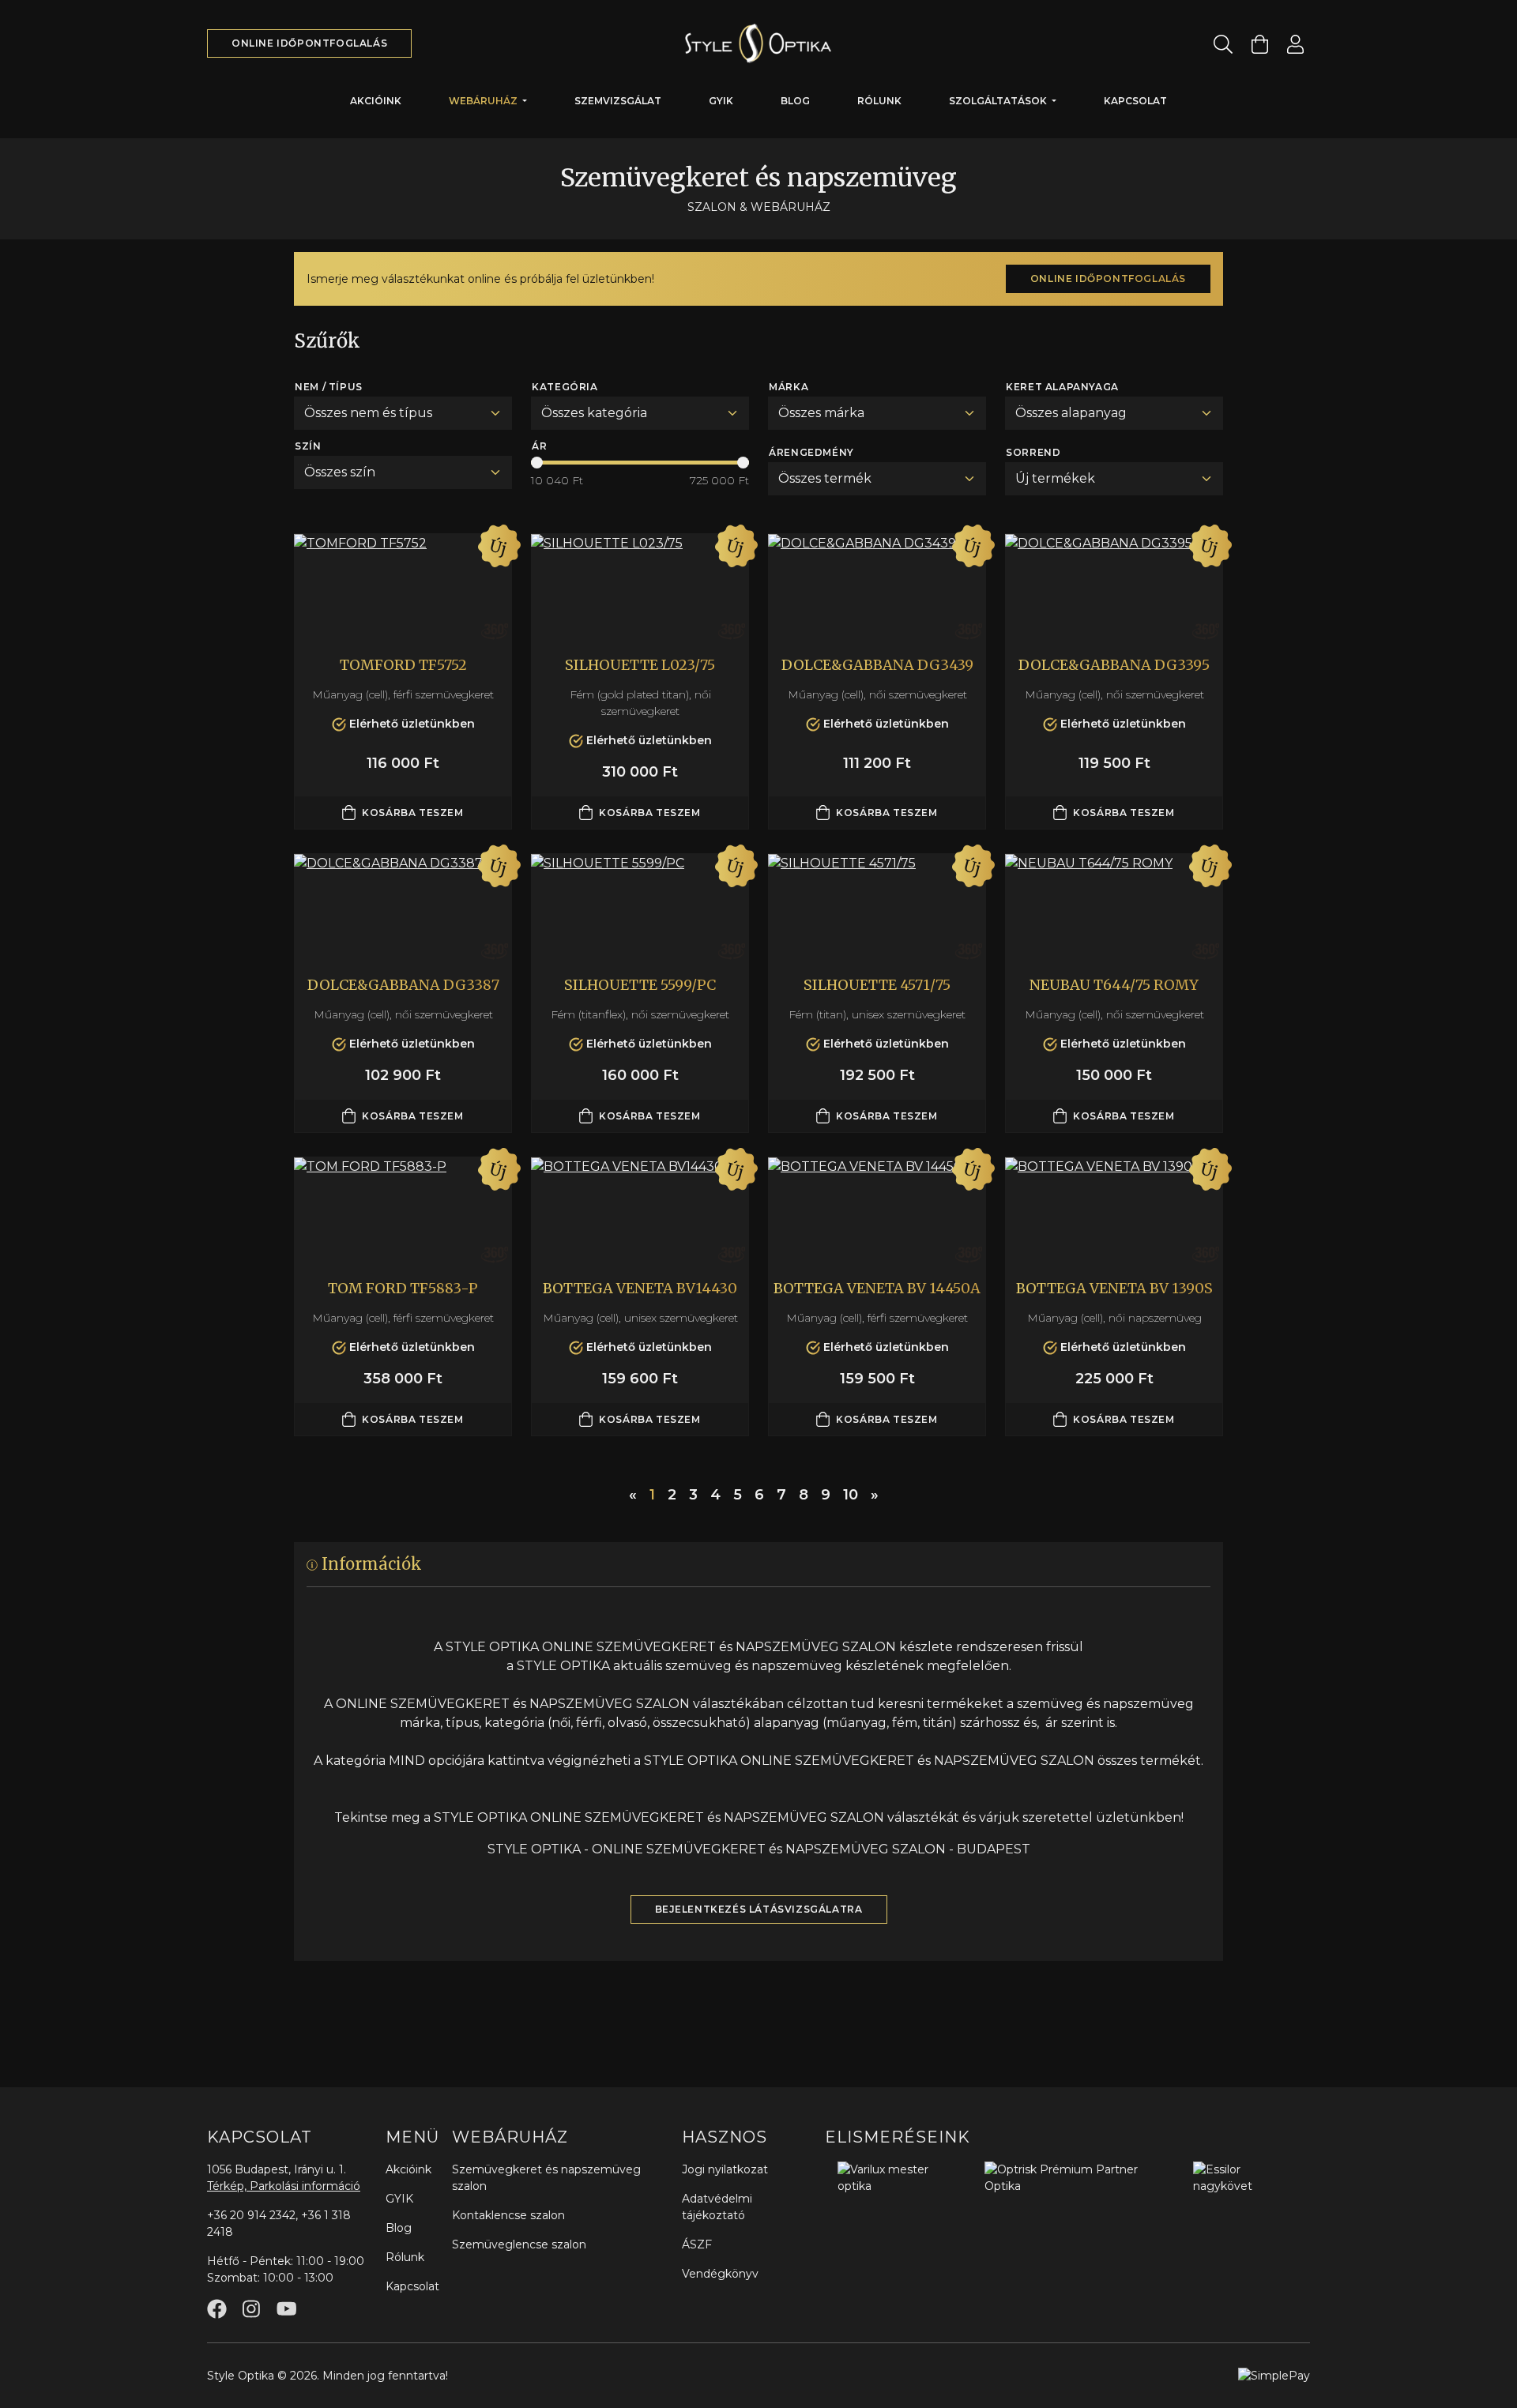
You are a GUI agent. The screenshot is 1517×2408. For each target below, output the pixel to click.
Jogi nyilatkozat (725, 2169)
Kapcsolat (1135, 101)
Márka (789, 387)
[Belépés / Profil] (1295, 44)
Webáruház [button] (484, 101)
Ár (539, 446)
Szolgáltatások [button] (999, 101)
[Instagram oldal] (251, 2309)
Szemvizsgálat (618, 101)
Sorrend (1033, 452)
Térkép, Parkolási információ (284, 2186)
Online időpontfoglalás (309, 43)
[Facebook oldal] (217, 2309)
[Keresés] (1223, 44)
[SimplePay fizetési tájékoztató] (1274, 2375)
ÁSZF (697, 2244)
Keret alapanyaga (1062, 387)
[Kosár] (1260, 44)
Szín (308, 446)
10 (851, 1495)
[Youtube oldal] (286, 2309)
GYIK (721, 101)
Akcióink (376, 101)
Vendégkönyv (720, 2274)
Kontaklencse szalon (508, 2215)
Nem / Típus (329, 387)
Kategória (565, 387)
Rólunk (879, 101)
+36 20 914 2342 (251, 2215)
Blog (795, 101)
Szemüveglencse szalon (519, 2244)
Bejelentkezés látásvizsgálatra (759, 1909)
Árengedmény (811, 452)
